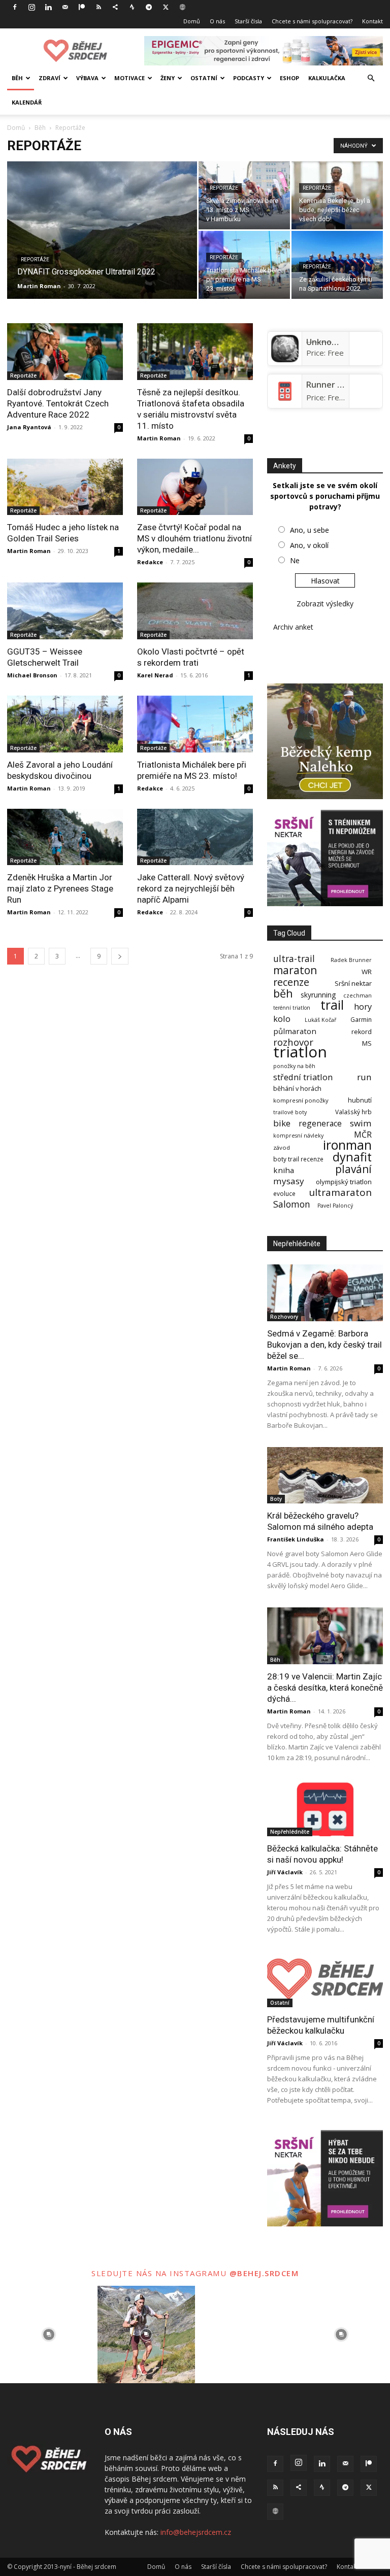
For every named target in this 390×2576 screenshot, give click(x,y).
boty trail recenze (298, 1159)
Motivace (129, 78)
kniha (284, 1170)
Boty (276, 1499)
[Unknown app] (285, 359)
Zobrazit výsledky (325, 604)
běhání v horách (297, 1089)
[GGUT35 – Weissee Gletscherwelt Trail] (65, 611)
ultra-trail (294, 959)
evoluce (284, 1194)
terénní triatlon (292, 1008)
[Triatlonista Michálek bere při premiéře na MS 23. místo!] (244, 265)
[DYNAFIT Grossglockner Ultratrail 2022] (102, 244)
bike (282, 1123)
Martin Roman (39, 286)
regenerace (320, 1124)
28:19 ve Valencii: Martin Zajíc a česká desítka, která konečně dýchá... (325, 1688)
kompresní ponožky (301, 1100)
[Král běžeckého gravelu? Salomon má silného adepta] (325, 1475)
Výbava (87, 78)
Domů (192, 21)
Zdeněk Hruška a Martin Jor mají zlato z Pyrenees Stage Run (60, 888)
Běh (17, 78)
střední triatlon (303, 1077)
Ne (295, 560)
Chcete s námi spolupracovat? (312, 21)
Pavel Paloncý (335, 1206)
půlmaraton (295, 1031)
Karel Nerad (155, 675)
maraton (295, 970)
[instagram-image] (49, 2334)
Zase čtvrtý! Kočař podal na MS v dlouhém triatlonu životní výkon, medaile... (194, 538)
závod (282, 1147)
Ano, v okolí (309, 545)
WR (367, 972)
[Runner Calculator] (285, 402)
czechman (357, 996)
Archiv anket (293, 627)
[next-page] (120, 956)
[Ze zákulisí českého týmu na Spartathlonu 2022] (337, 265)
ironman (347, 1145)
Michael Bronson (32, 675)
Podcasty (249, 78)
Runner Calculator (342, 385)
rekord (362, 1032)
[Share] (115, 7)
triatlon (300, 1052)
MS (367, 1043)
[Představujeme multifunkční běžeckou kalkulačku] (325, 1979)
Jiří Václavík (285, 1872)
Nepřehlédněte (290, 1832)
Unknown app (333, 342)
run (364, 1077)
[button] (371, 78)
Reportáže (35, 260)
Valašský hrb (353, 1112)
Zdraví (50, 78)
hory (363, 1006)
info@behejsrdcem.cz (196, 2532)
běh (283, 993)
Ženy (168, 78)
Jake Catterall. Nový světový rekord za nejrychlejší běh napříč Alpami (191, 888)
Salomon (292, 1204)
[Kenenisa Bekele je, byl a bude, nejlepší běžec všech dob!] (337, 195)
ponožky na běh (294, 1066)
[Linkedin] (48, 7)
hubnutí (360, 1100)
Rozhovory (284, 1317)
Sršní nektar (353, 984)
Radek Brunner (351, 960)
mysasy (289, 1181)
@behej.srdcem (264, 2273)
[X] (166, 7)
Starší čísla (248, 21)
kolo (282, 1019)
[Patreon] (82, 7)
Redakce (150, 562)
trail (332, 1005)
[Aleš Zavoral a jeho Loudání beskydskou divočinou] (65, 724)
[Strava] (132, 7)
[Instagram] (31, 7)
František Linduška (296, 1539)
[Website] (182, 7)
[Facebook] (15, 7)
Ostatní (204, 78)
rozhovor (293, 1042)
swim (361, 1123)
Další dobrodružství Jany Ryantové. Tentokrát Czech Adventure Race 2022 (58, 403)
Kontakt (372, 21)
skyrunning (318, 995)
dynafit (352, 1157)
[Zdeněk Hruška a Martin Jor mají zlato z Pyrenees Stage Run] (65, 837)
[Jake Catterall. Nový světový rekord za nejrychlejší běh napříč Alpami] (195, 837)
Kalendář (27, 102)
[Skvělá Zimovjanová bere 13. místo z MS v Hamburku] (244, 195)
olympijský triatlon (344, 1182)
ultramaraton (340, 1193)
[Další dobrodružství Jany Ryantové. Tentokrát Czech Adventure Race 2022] (65, 352)
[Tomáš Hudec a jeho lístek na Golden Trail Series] (65, 487)
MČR (363, 1135)
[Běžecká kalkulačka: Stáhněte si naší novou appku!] (325, 1808)
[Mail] (65, 7)
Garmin (361, 1020)
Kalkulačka (327, 78)
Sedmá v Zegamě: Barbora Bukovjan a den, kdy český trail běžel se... (324, 1345)
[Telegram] (149, 7)
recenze (291, 982)
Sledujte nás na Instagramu (160, 2273)
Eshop (289, 78)
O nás (217, 21)
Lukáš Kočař (320, 1020)
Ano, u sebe (310, 530)
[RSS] (99, 7)
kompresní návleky (298, 1136)
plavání (353, 1169)
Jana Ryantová (29, 427)
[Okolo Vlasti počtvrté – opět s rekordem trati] (195, 611)
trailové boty (290, 1112)
